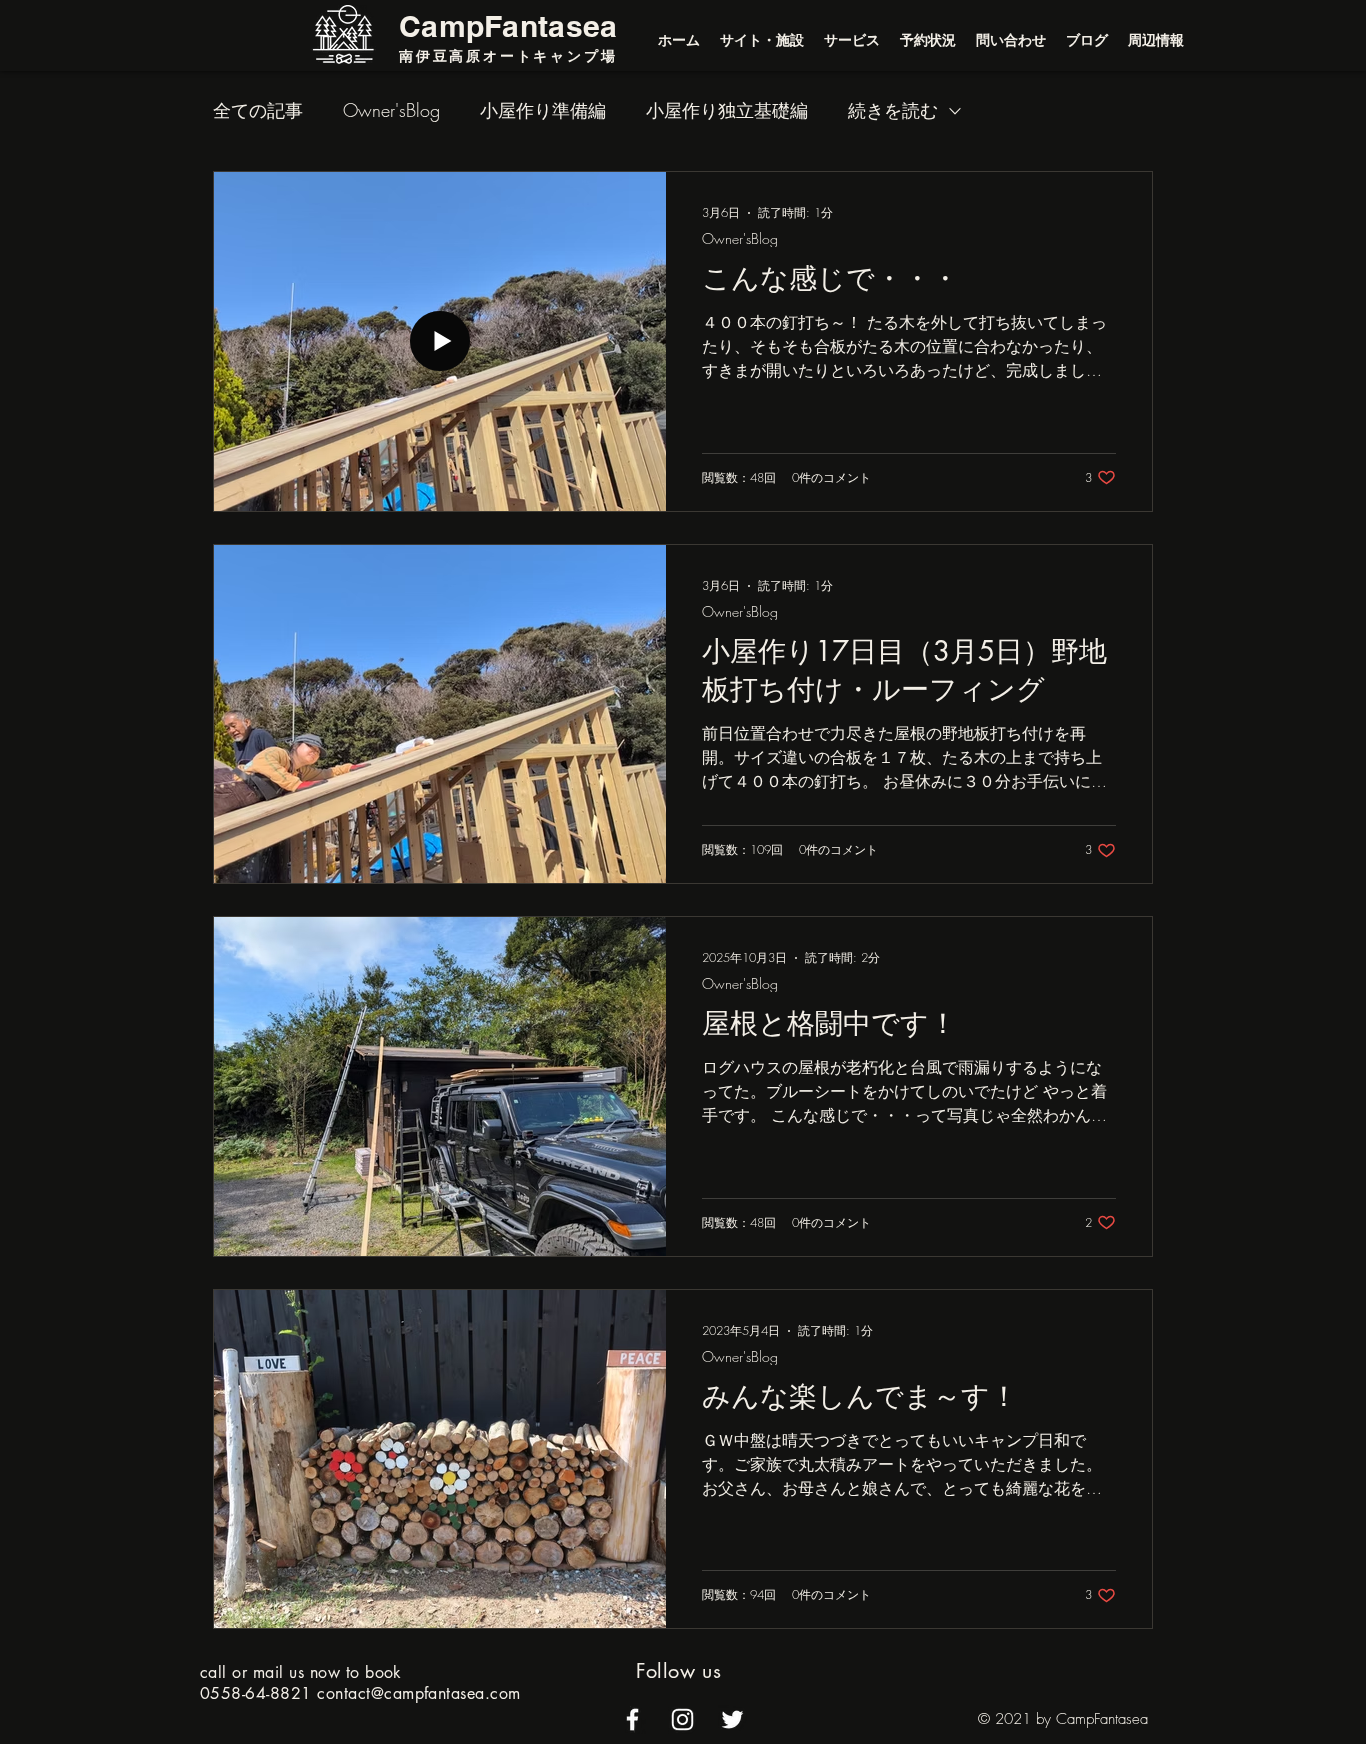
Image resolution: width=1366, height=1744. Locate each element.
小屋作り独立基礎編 (727, 110)
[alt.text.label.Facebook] (632, 1719)
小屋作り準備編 (543, 110)
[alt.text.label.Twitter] (732, 1719)
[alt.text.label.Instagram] (682, 1719)
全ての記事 (258, 110)
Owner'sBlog (391, 110)
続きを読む (893, 110)
